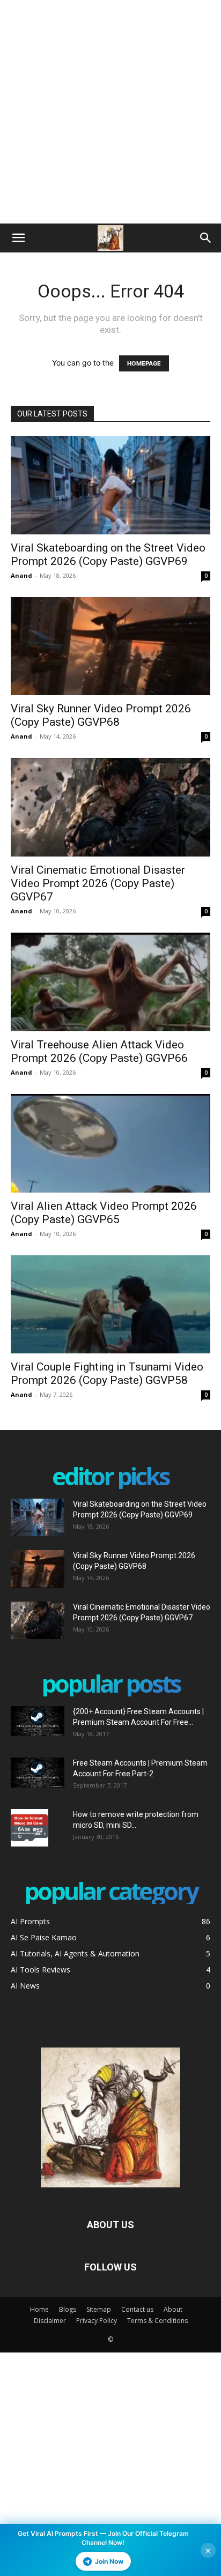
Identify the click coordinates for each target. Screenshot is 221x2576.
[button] (18, 238)
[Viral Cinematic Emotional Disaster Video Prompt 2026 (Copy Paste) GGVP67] (110, 807)
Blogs (68, 2309)
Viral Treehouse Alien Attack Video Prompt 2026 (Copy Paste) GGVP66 (99, 1051)
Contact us (137, 2309)
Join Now (109, 2561)
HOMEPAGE (144, 363)
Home (39, 2309)
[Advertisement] (110, 110)
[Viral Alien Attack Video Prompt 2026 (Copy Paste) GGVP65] (110, 1143)
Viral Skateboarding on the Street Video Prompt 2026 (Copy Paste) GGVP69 (108, 554)
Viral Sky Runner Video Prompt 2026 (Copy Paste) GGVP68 (101, 715)
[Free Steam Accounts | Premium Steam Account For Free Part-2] (38, 1773)
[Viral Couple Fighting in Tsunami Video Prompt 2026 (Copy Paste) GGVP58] (110, 1305)
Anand (21, 575)
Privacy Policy (97, 2321)
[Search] (206, 238)
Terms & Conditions (157, 2321)
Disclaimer (50, 2321)
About (173, 2309)
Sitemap (99, 2309)
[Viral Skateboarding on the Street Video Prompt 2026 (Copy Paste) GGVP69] (110, 485)
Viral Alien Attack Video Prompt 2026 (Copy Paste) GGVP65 (104, 1213)
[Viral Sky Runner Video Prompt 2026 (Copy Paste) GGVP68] (110, 646)
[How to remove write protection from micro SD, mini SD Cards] (30, 1828)
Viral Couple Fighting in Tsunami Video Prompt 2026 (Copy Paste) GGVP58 (107, 1373)
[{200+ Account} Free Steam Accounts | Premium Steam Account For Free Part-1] (38, 1721)
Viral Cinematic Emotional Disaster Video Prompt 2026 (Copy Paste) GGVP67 (98, 883)
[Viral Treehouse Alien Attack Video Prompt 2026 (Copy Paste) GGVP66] (110, 982)
